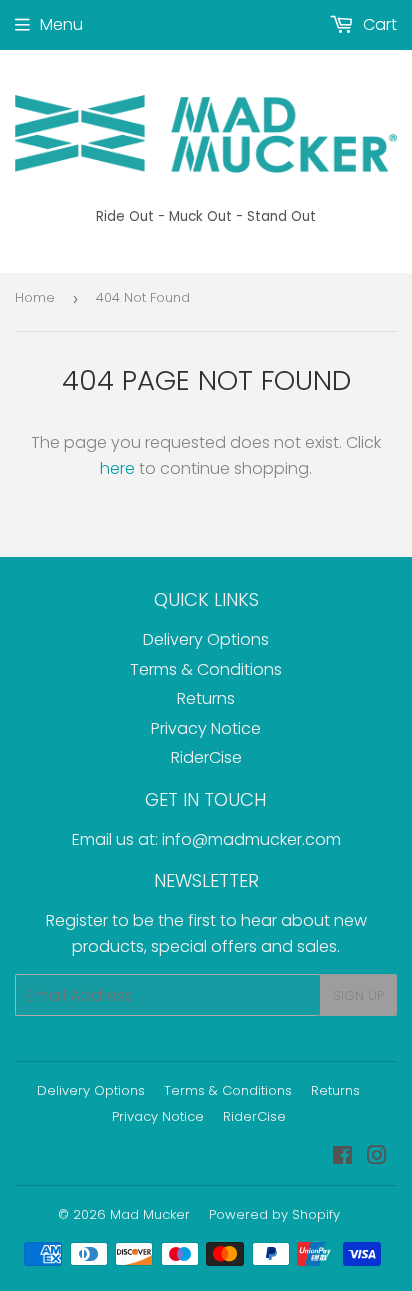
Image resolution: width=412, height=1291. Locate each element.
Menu (61, 24)
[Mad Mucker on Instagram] (377, 1157)
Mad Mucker (150, 1214)
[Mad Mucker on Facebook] (342, 1157)
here (117, 468)
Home (35, 297)
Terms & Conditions (206, 669)
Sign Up (358, 995)
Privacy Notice (206, 728)
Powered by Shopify (274, 1214)
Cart (378, 24)
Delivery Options (206, 639)
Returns (206, 698)
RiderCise (206, 757)
